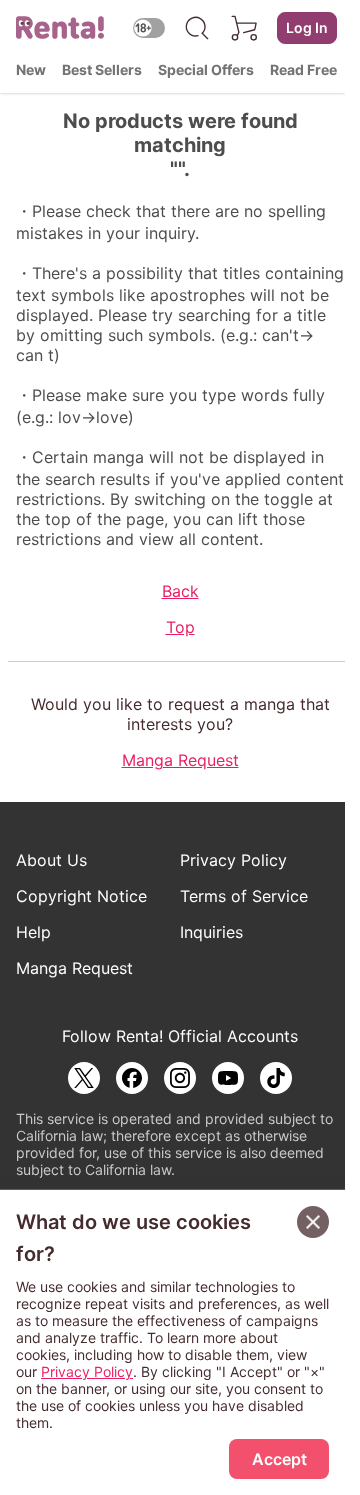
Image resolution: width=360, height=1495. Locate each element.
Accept (279, 1459)
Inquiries (211, 932)
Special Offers (206, 69)
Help (33, 932)
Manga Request (180, 760)
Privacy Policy (233, 860)
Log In (307, 27)
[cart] (245, 28)
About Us (51, 860)
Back (180, 591)
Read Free (303, 69)
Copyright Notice (81, 896)
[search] (197, 28)
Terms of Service (244, 896)
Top (180, 627)
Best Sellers (102, 69)
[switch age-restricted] (149, 27)
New (31, 69)
